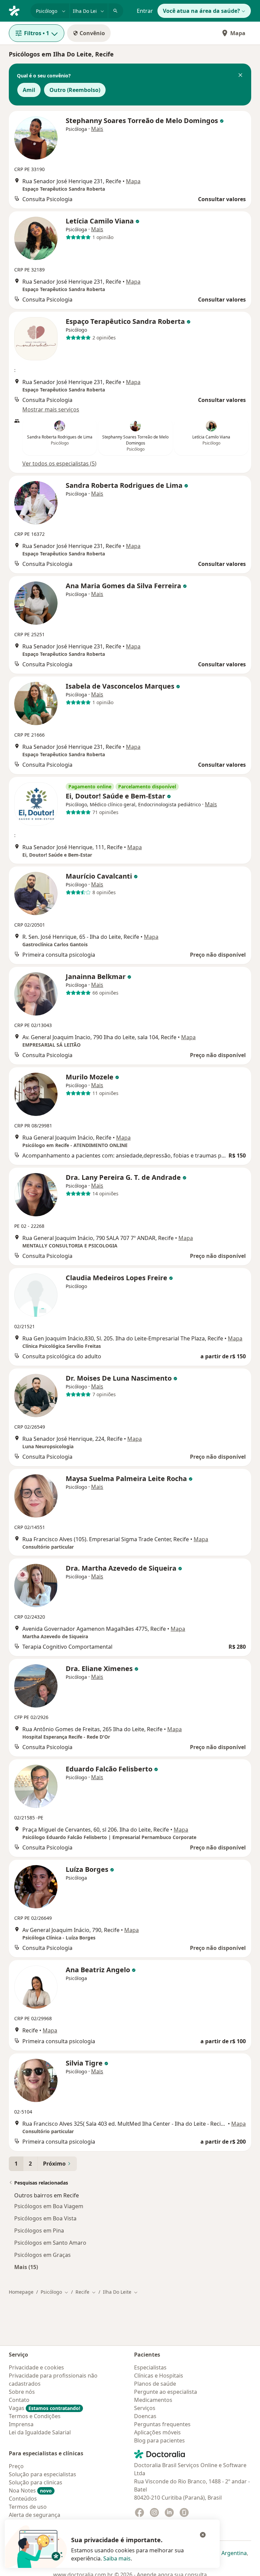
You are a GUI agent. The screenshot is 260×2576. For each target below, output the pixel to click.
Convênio (92, 33)
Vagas (45, 2408)
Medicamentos (153, 2400)
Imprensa (21, 2424)
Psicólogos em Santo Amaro (50, 2243)
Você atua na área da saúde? (201, 11)
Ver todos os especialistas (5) (59, 463)
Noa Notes (30, 2490)
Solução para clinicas (36, 2482)
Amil (29, 90)
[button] (240, 76)
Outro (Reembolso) (75, 90)
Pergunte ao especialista (166, 2392)
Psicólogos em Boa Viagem (49, 2206)
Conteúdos (23, 2499)
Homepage (21, 2292)
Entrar (145, 11)
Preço (16, 2466)
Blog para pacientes (159, 2440)
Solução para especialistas (42, 2474)
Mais (97, 129)
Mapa (238, 33)
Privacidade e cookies (36, 2367)
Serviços (145, 2408)
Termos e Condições (35, 2416)
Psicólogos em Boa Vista (45, 2218)
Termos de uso (28, 2507)
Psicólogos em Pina (39, 2231)
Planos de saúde (155, 2384)
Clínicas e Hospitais (159, 2376)
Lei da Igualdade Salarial (40, 2432)
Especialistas (150, 2367)
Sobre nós (22, 2392)
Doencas (145, 2416)
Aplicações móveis (157, 2432)
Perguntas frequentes (162, 2424)
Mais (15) (26, 2267)
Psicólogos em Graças (42, 2255)
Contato (19, 2400)
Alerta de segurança (35, 2515)
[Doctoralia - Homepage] (17, 10)
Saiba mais (117, 2558)
